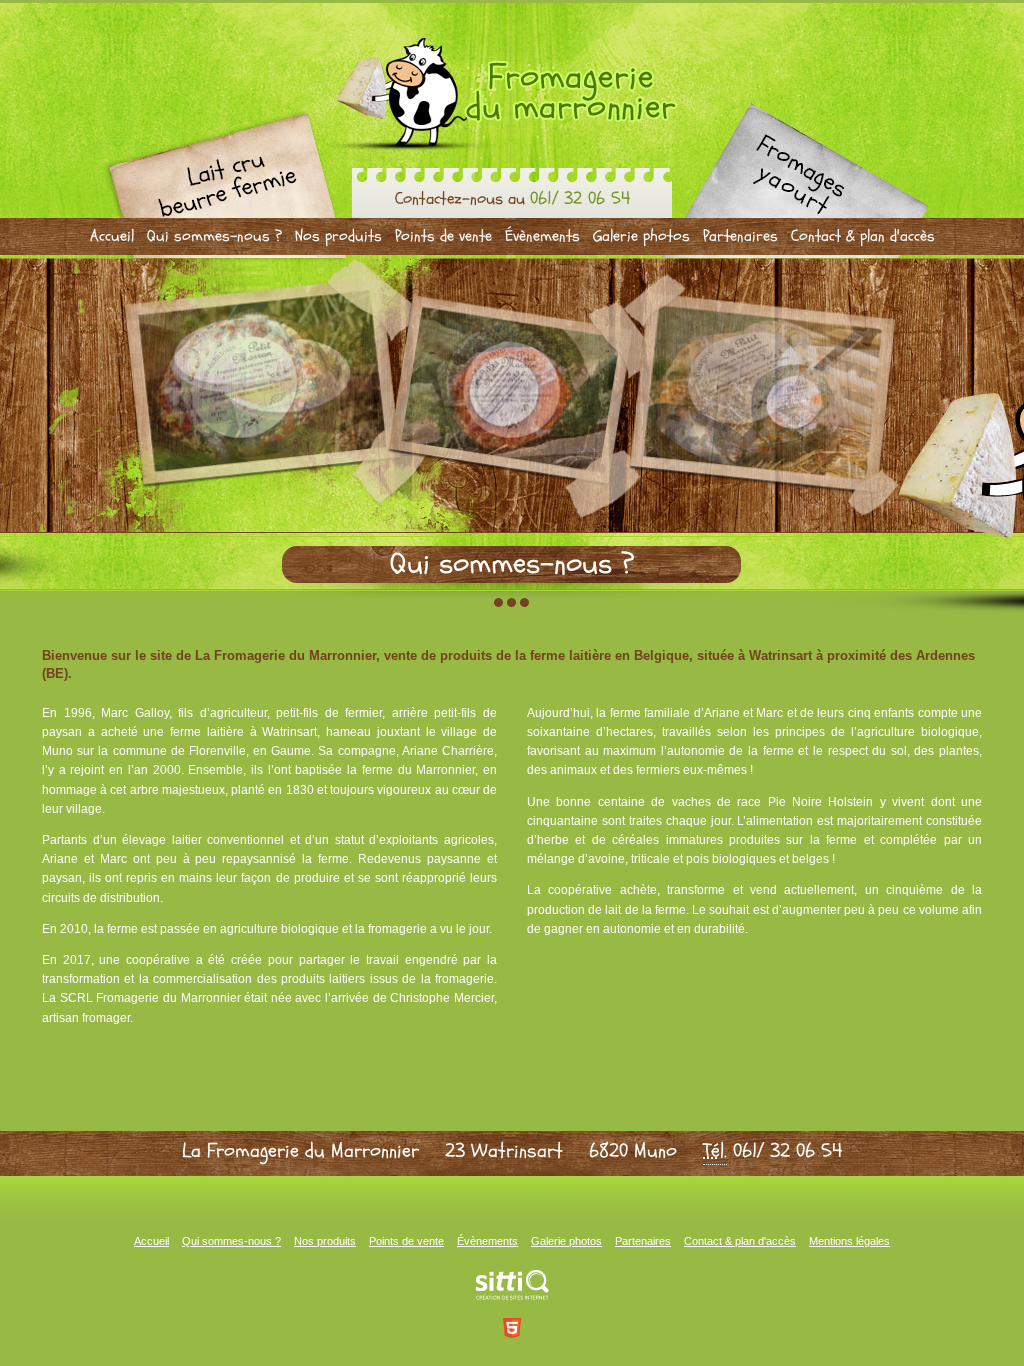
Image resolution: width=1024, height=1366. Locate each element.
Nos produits (338, 236)
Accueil (112, 236)
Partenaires (740, 236)
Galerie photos (641, 236)
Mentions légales (849, 1241)
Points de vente (443, 236)
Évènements (542, 236)
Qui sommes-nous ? (214, 236)
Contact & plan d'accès (863, 236)
